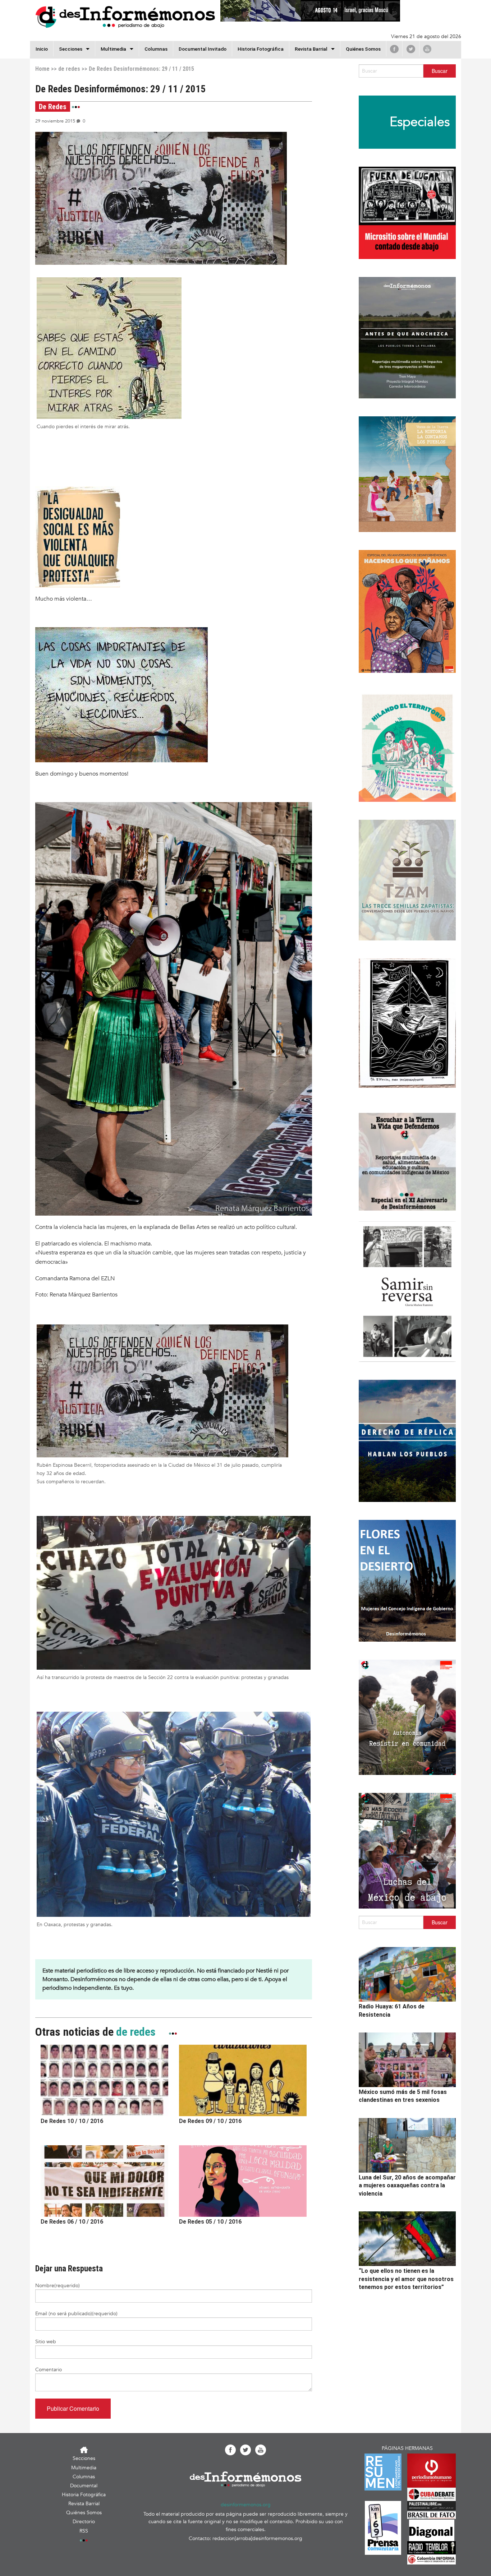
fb (394, 49)
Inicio (42, 49)
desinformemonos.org (246, 2505)
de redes (69, 69)
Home (42, 69)
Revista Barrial (311, 49)
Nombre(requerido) (58, 2286)
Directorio (84, 2522)
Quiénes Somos (363, 49)
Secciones (84, 2458)
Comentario (49, 2370)
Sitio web (46, 2342)
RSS (84, 2531)
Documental (84, 2486)
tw (411, 49)
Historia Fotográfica (261, 49)
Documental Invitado (203, 49)
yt (427, 49)
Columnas (156, 49)
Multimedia (113, 49)
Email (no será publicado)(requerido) (76, 2314)
